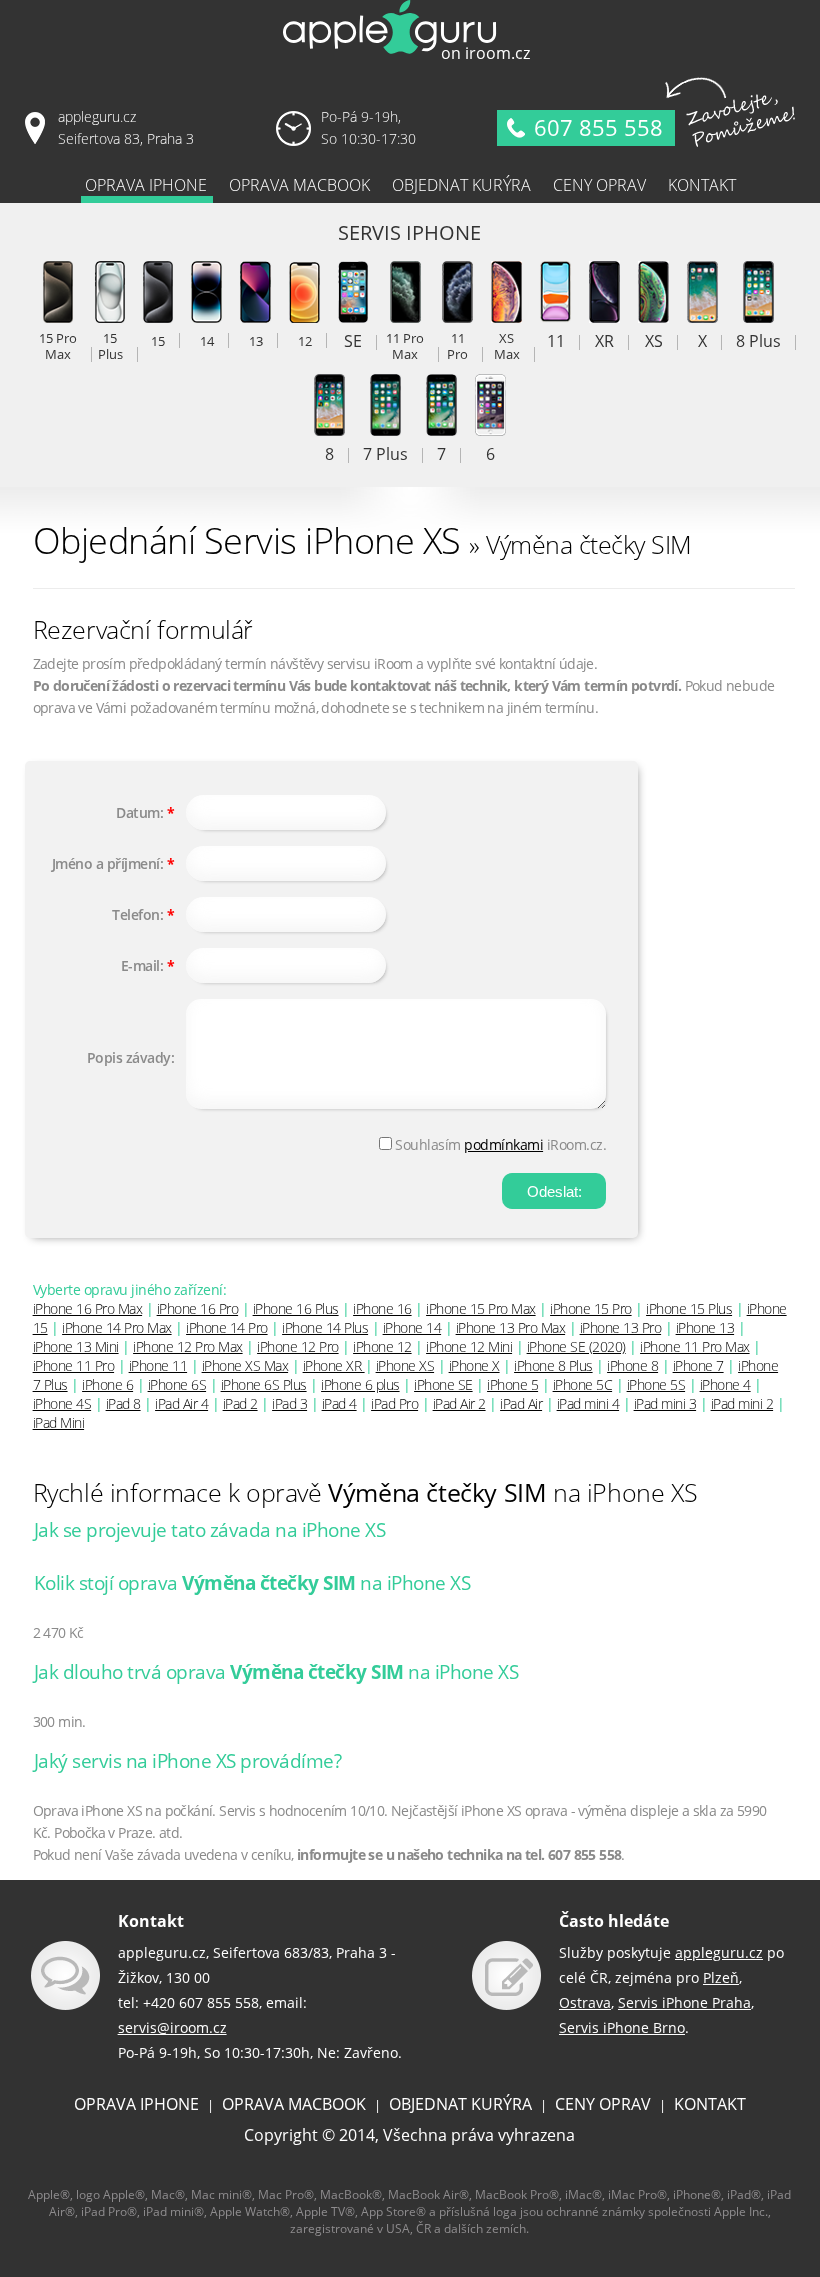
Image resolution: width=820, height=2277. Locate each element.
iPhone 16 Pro (198, 1308)
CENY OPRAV (603, 2104)
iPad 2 (240, 1403)
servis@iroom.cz (172, 2027)
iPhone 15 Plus (689, 1308)
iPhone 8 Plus (553, 1365)
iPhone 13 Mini (76, 1346)
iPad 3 (289, 1403)
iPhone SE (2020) (576, 1346)
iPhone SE (443, 1384)
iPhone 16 (382, 1308)
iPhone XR (334, 1365)
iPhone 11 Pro (74, 1365)
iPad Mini (59, 1422)
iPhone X (474, 1365)
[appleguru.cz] (410, 59)
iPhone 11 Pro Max (695, 1346)
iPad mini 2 (742, 1403)
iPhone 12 (382, 1346)
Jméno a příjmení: (108, 863)
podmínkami (503, 1144)
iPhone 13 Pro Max (511, 1327)
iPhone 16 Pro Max (88, 1308)
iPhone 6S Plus (264, 1384)
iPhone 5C (583, 1384)
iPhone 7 (698, 1365)
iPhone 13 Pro (621, 1327)
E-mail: (142, 965)
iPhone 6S (177, 1384)
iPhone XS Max (245, 1365)
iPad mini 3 (665, 1403)
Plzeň (721, 1977)
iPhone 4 (725, 1384)
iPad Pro (394, 1403)
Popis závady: (131, 1057)
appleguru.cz (719, 1952)
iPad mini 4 (588, 1403)
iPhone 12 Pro (298, 1346)
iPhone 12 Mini (469, 1346)
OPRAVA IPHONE (136, 2104)
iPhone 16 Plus (296, 1308)
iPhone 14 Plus (325, 1327)
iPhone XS (405, 1365)
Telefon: (137, 914)
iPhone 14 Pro (227, 1327)
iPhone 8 (632, 1365)
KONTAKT (710, 2104)
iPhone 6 (107, 1384)
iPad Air (521, 1403)
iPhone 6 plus (360, 1384)
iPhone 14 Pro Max (117, 1327)
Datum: (139, 812)
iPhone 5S (656, 1384)
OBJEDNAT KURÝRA (460, 2104)
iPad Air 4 (181, 1403)
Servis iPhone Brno (622, 2027)
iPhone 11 (158, 1365)
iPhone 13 (705, 1327)
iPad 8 (123, 1403)
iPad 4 (339, 1403)
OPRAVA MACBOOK (294, 2104)
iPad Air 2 (459, 1403)
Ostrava (585, 2002)
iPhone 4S (62, 1403)
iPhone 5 (512, 1384)
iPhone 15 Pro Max (481, 1308)
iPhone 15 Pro (591, 1308)
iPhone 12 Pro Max (188, 1346)
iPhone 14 (412, 1327)
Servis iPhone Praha (684, 2002)
